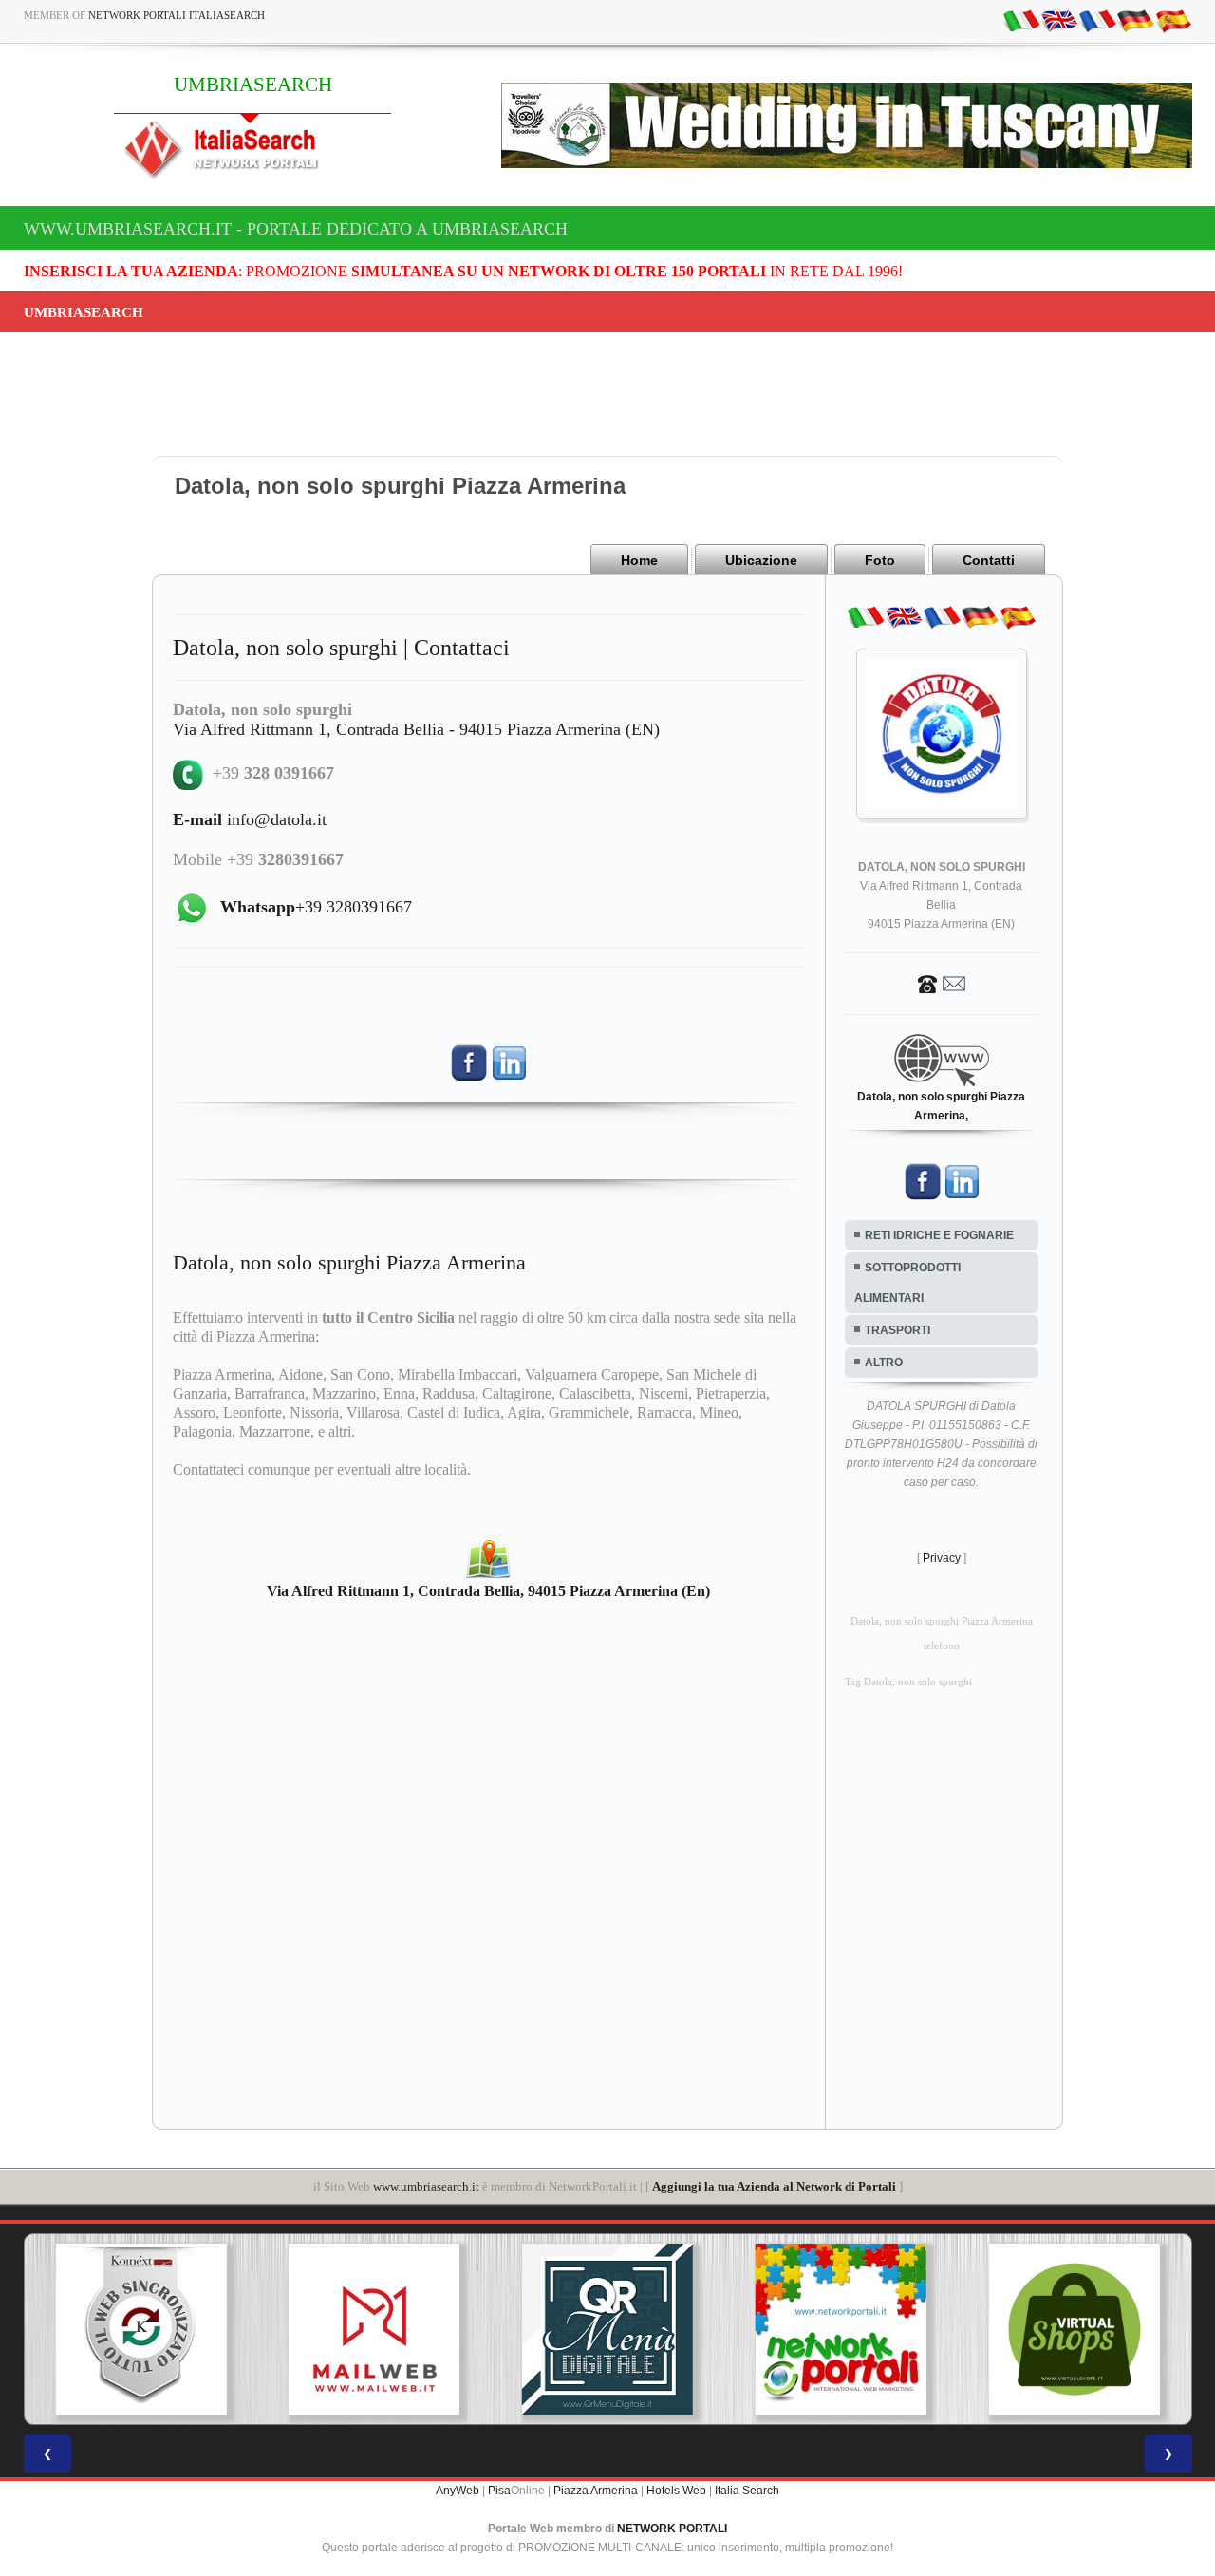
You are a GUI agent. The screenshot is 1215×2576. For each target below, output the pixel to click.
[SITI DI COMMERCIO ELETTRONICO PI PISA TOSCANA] (1005, 2329)
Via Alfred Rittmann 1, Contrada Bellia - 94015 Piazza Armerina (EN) (416, 729)
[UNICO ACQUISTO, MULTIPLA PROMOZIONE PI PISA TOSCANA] (772, 2329)
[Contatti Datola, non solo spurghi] (942, 983)
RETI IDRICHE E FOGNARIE (939, 1235)
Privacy (942, 1558)
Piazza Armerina (596, 2491)
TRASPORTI (897, 1330)
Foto (880, 560)
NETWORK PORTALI (672, 2529)
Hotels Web (676, 2491)
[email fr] (1097, 20)
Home (639, 560)
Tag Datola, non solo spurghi (908, 1682)
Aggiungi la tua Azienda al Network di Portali (774, 2186)
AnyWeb (458, 2491)
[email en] (1059, 20)
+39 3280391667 (316, 907)
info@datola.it (250, 819)
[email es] (1173, 20)
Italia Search (747, 2491)
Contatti (989, 560)
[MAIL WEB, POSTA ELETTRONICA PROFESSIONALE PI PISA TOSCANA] (306, 2329)
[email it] (1021, 20)
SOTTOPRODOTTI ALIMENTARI (907, 1283)
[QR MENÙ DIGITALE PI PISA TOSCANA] (538, 2329)
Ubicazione (761, 560)
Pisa (499, 2491)
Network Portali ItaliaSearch (177, 15)
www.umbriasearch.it (426, 2186)
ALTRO (884, 1363)
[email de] (1135, 20)
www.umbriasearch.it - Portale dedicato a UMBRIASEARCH (296, 229)
